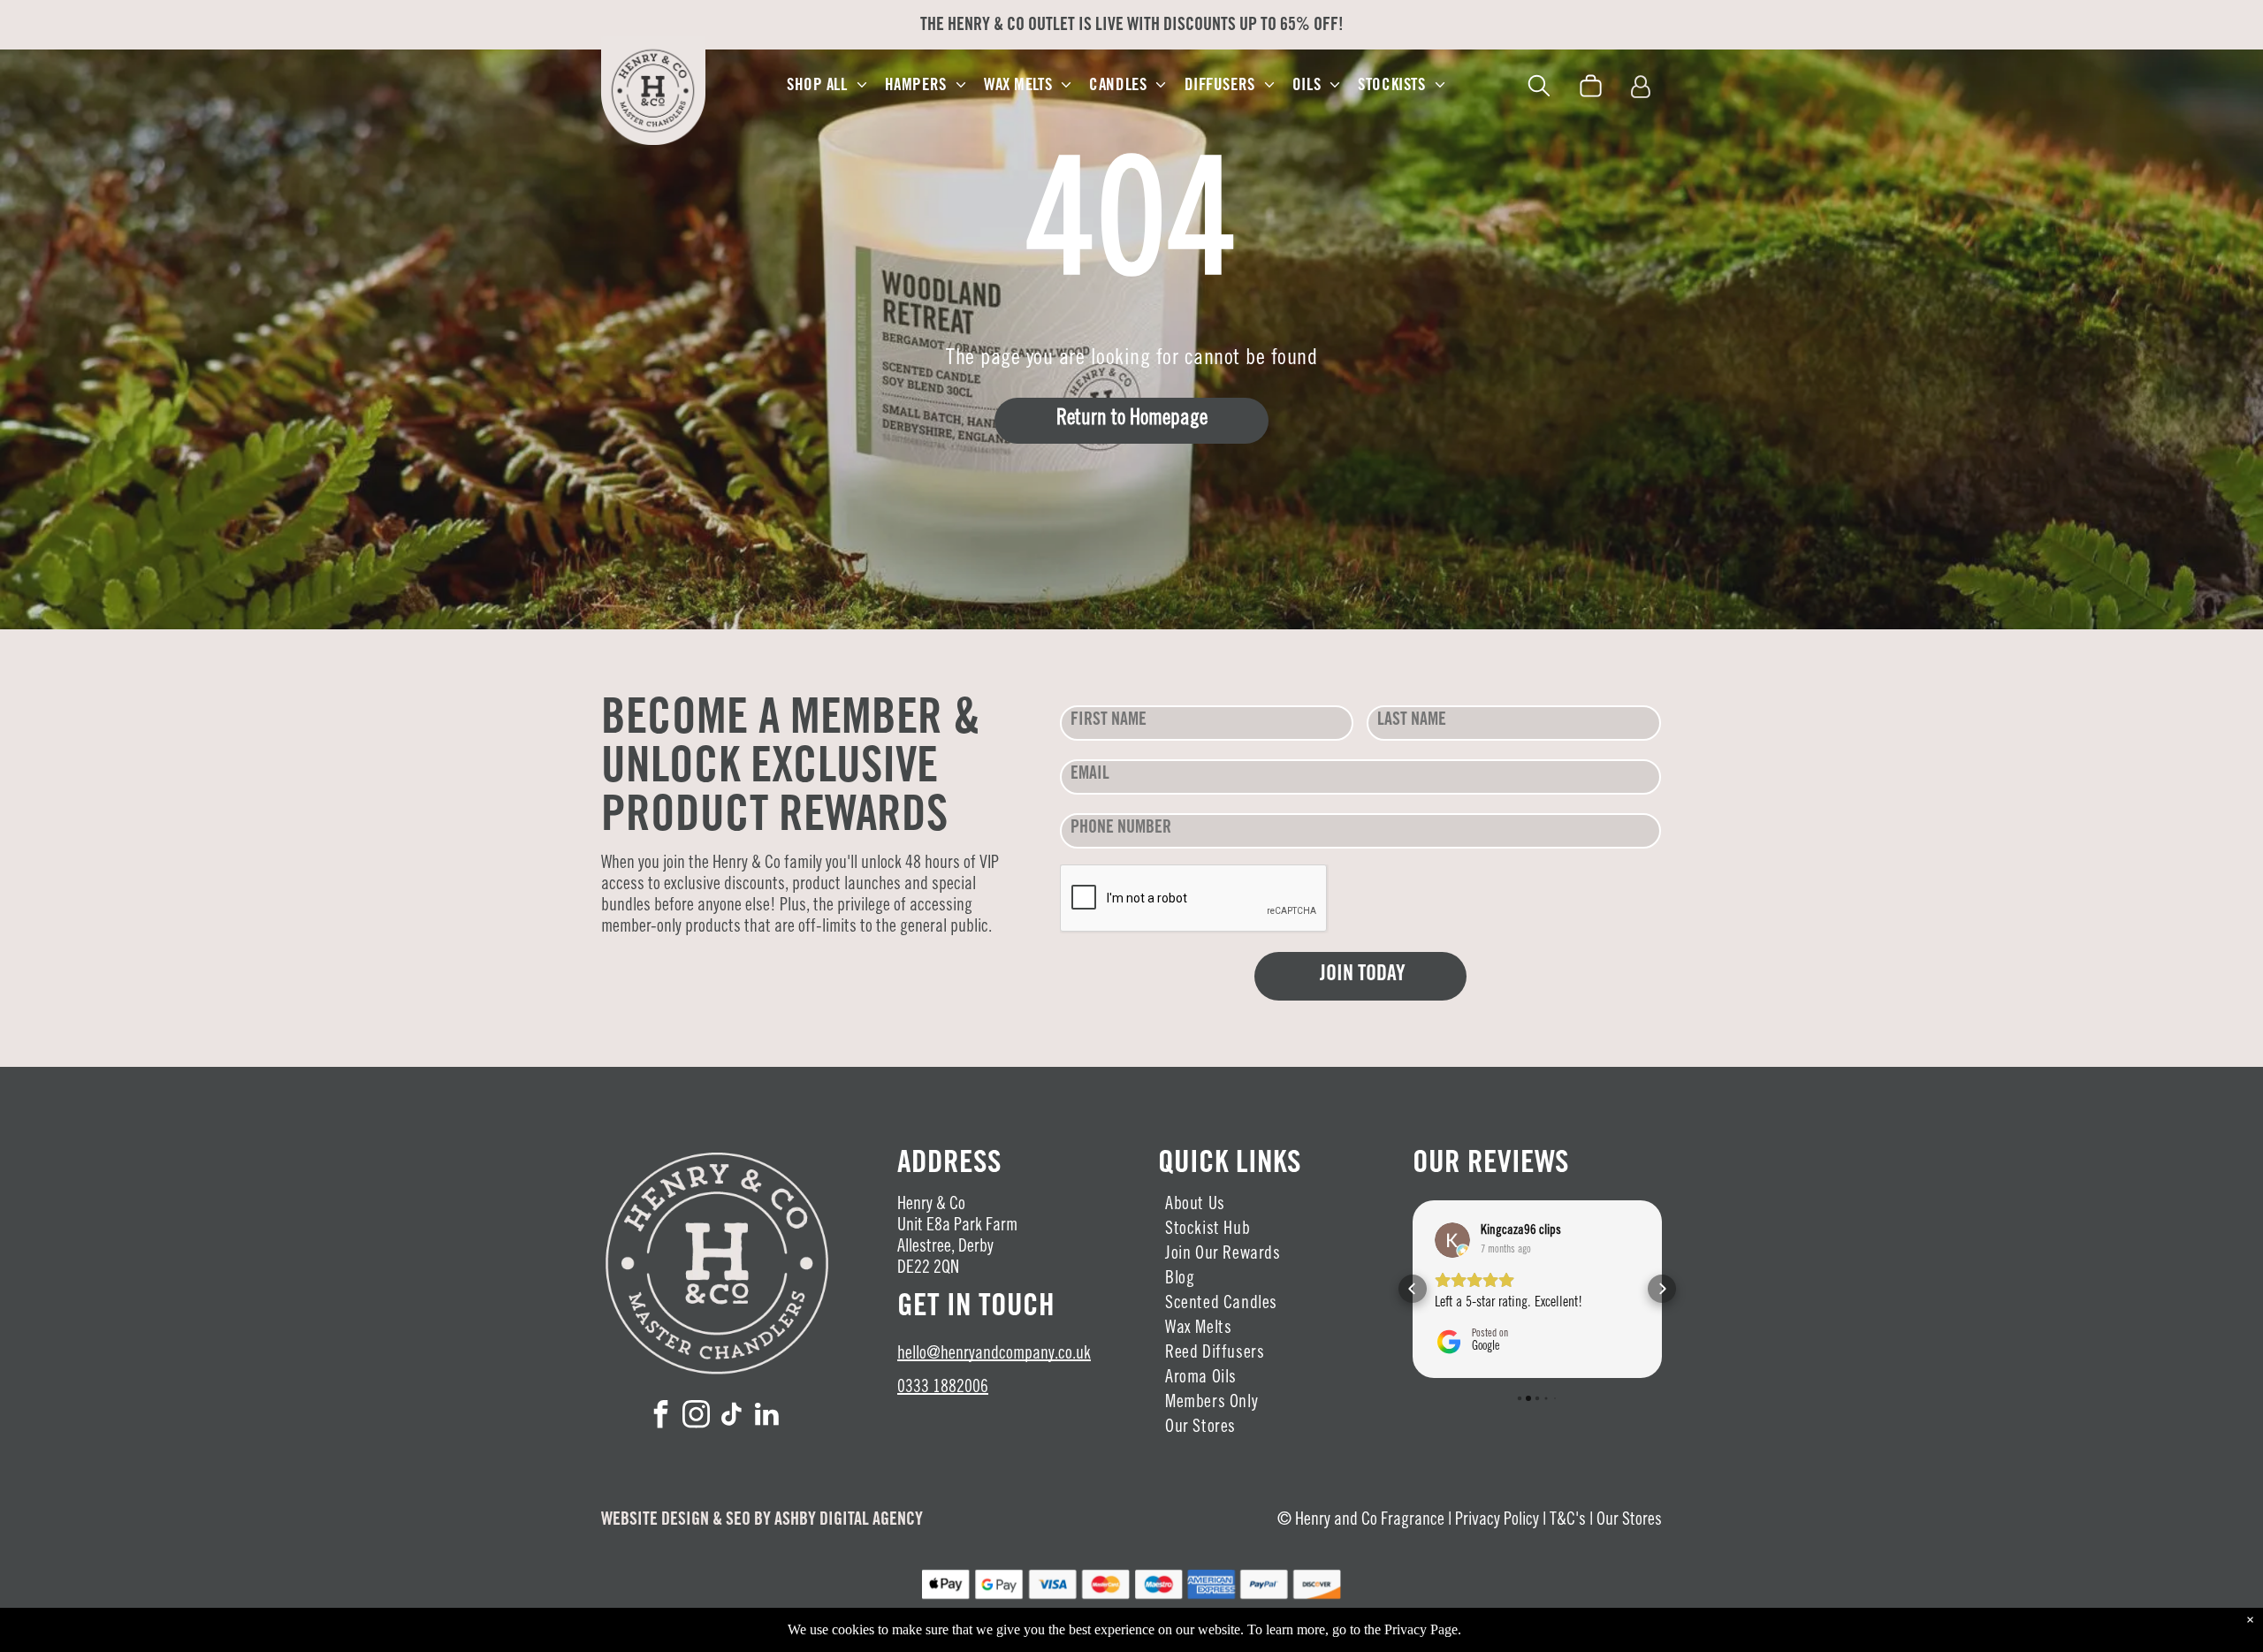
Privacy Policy (1497, 1521)
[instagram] (697, 1416)
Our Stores (1629, 1521)
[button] (1413, 1289)
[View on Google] (1452, 1240)
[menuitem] (827, 86)
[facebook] (661, 1416)
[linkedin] (767, 1416)
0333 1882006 (943, 1389)
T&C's (1568, 1521)
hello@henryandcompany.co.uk (994, 1355)
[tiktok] (732, 1416)
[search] (1539, 89)
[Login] (1641, 88)
